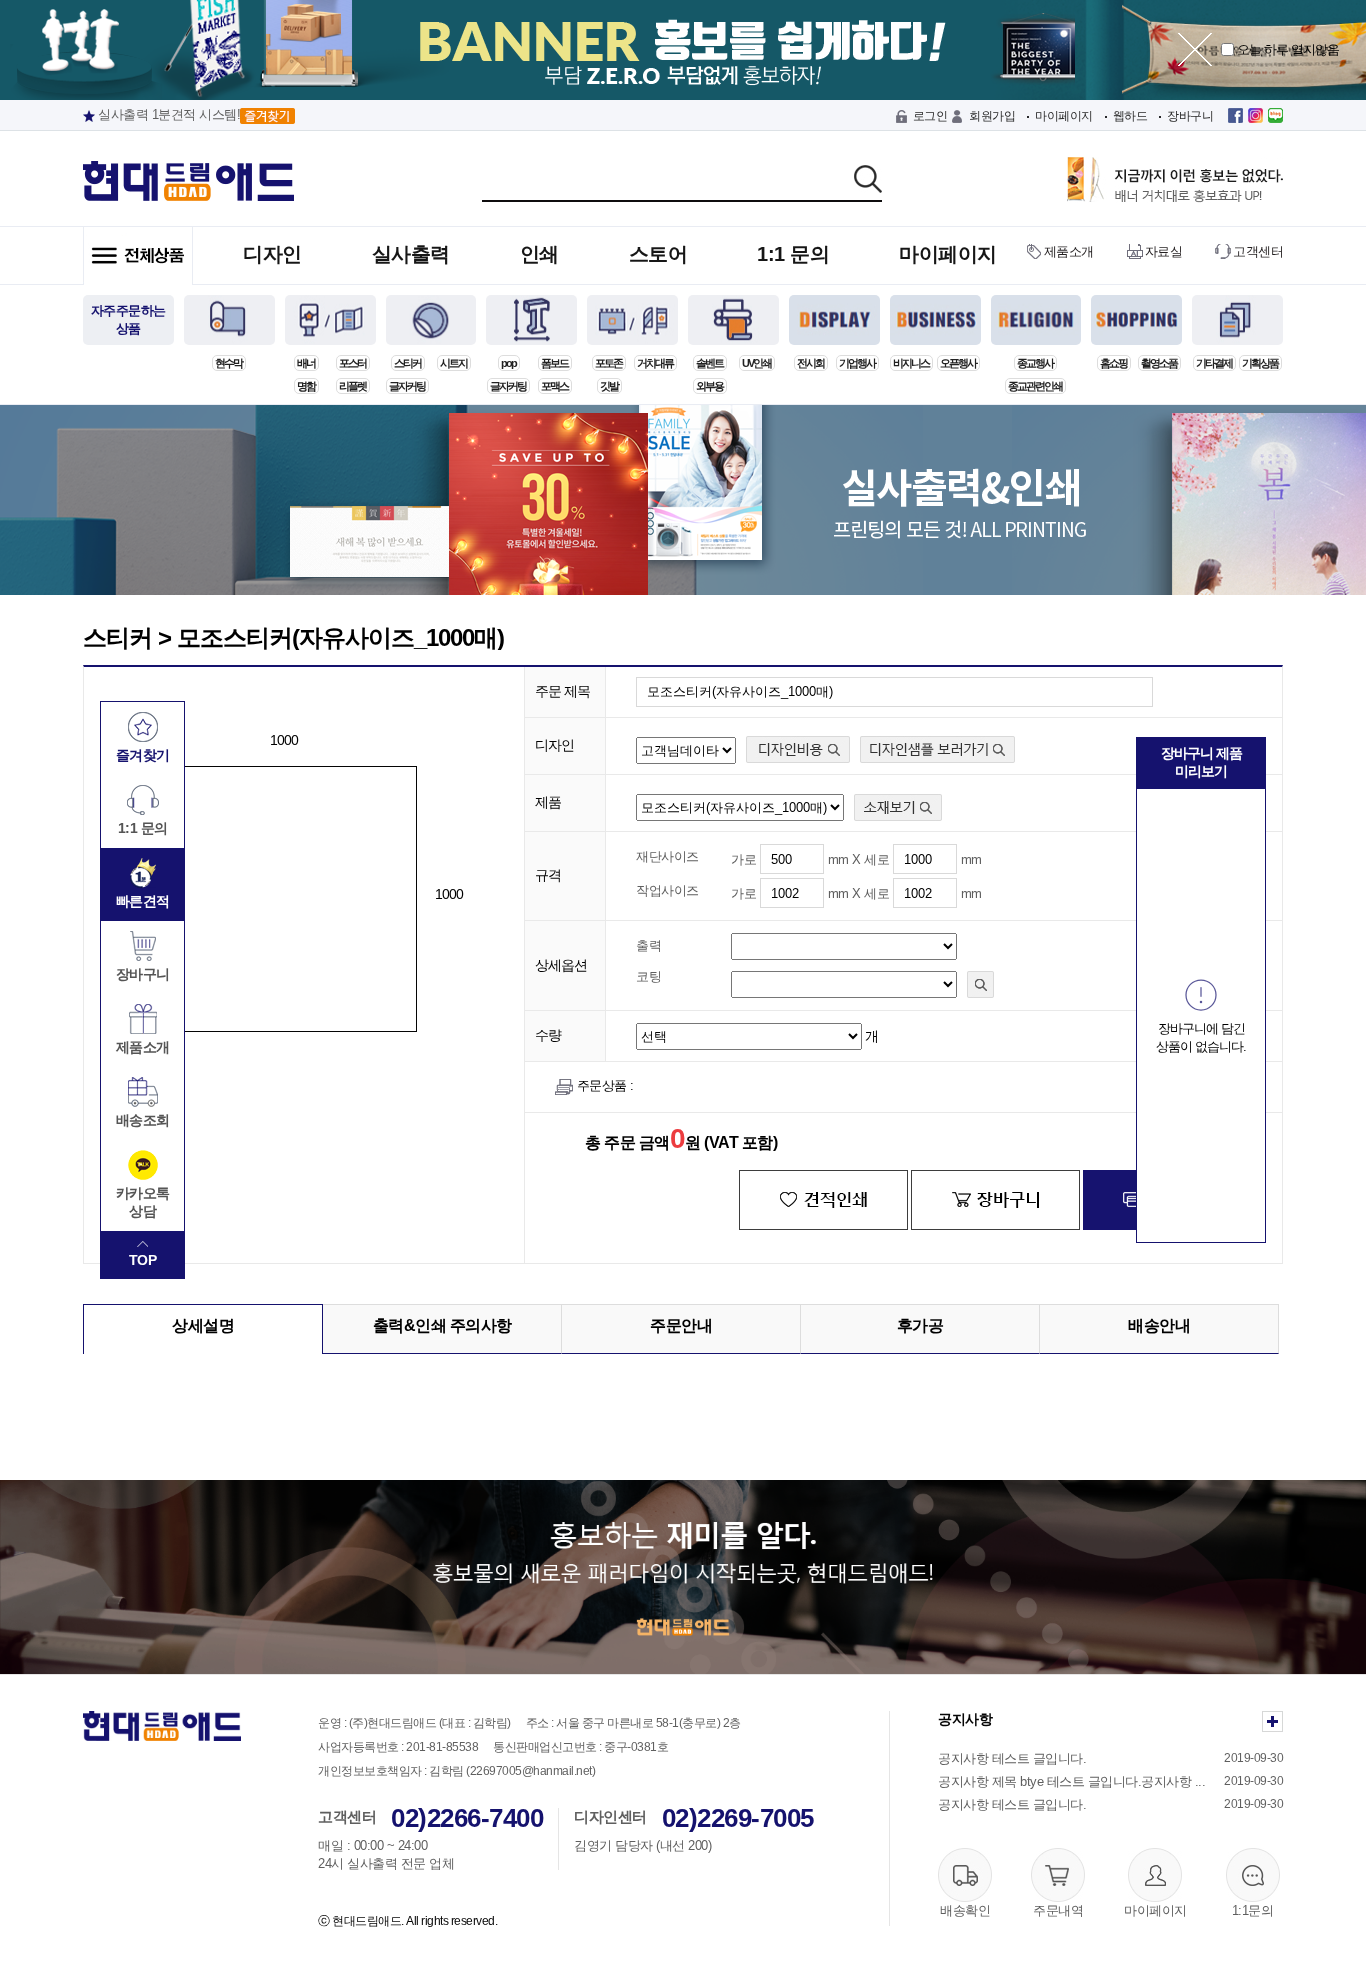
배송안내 (1159, 1325)
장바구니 (1190, 116)
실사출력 (411, 254)
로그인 (930, 116)
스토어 (658, 254)
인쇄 (539, 254)
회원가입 (992, 116)
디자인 (272, 254)
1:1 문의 (793, 254)
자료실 (1164, 251)
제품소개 (1069, 251)
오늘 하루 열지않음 (1286, 49)
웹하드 (1130, 116)
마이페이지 (1064, 116)
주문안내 (681, 1325)
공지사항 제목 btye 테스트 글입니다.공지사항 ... (1071, 1781)
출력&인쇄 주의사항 (442, 1325)
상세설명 (203, 1325)
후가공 (920, 1325)
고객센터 (1258, 251)
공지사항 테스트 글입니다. (1012, 1758)
